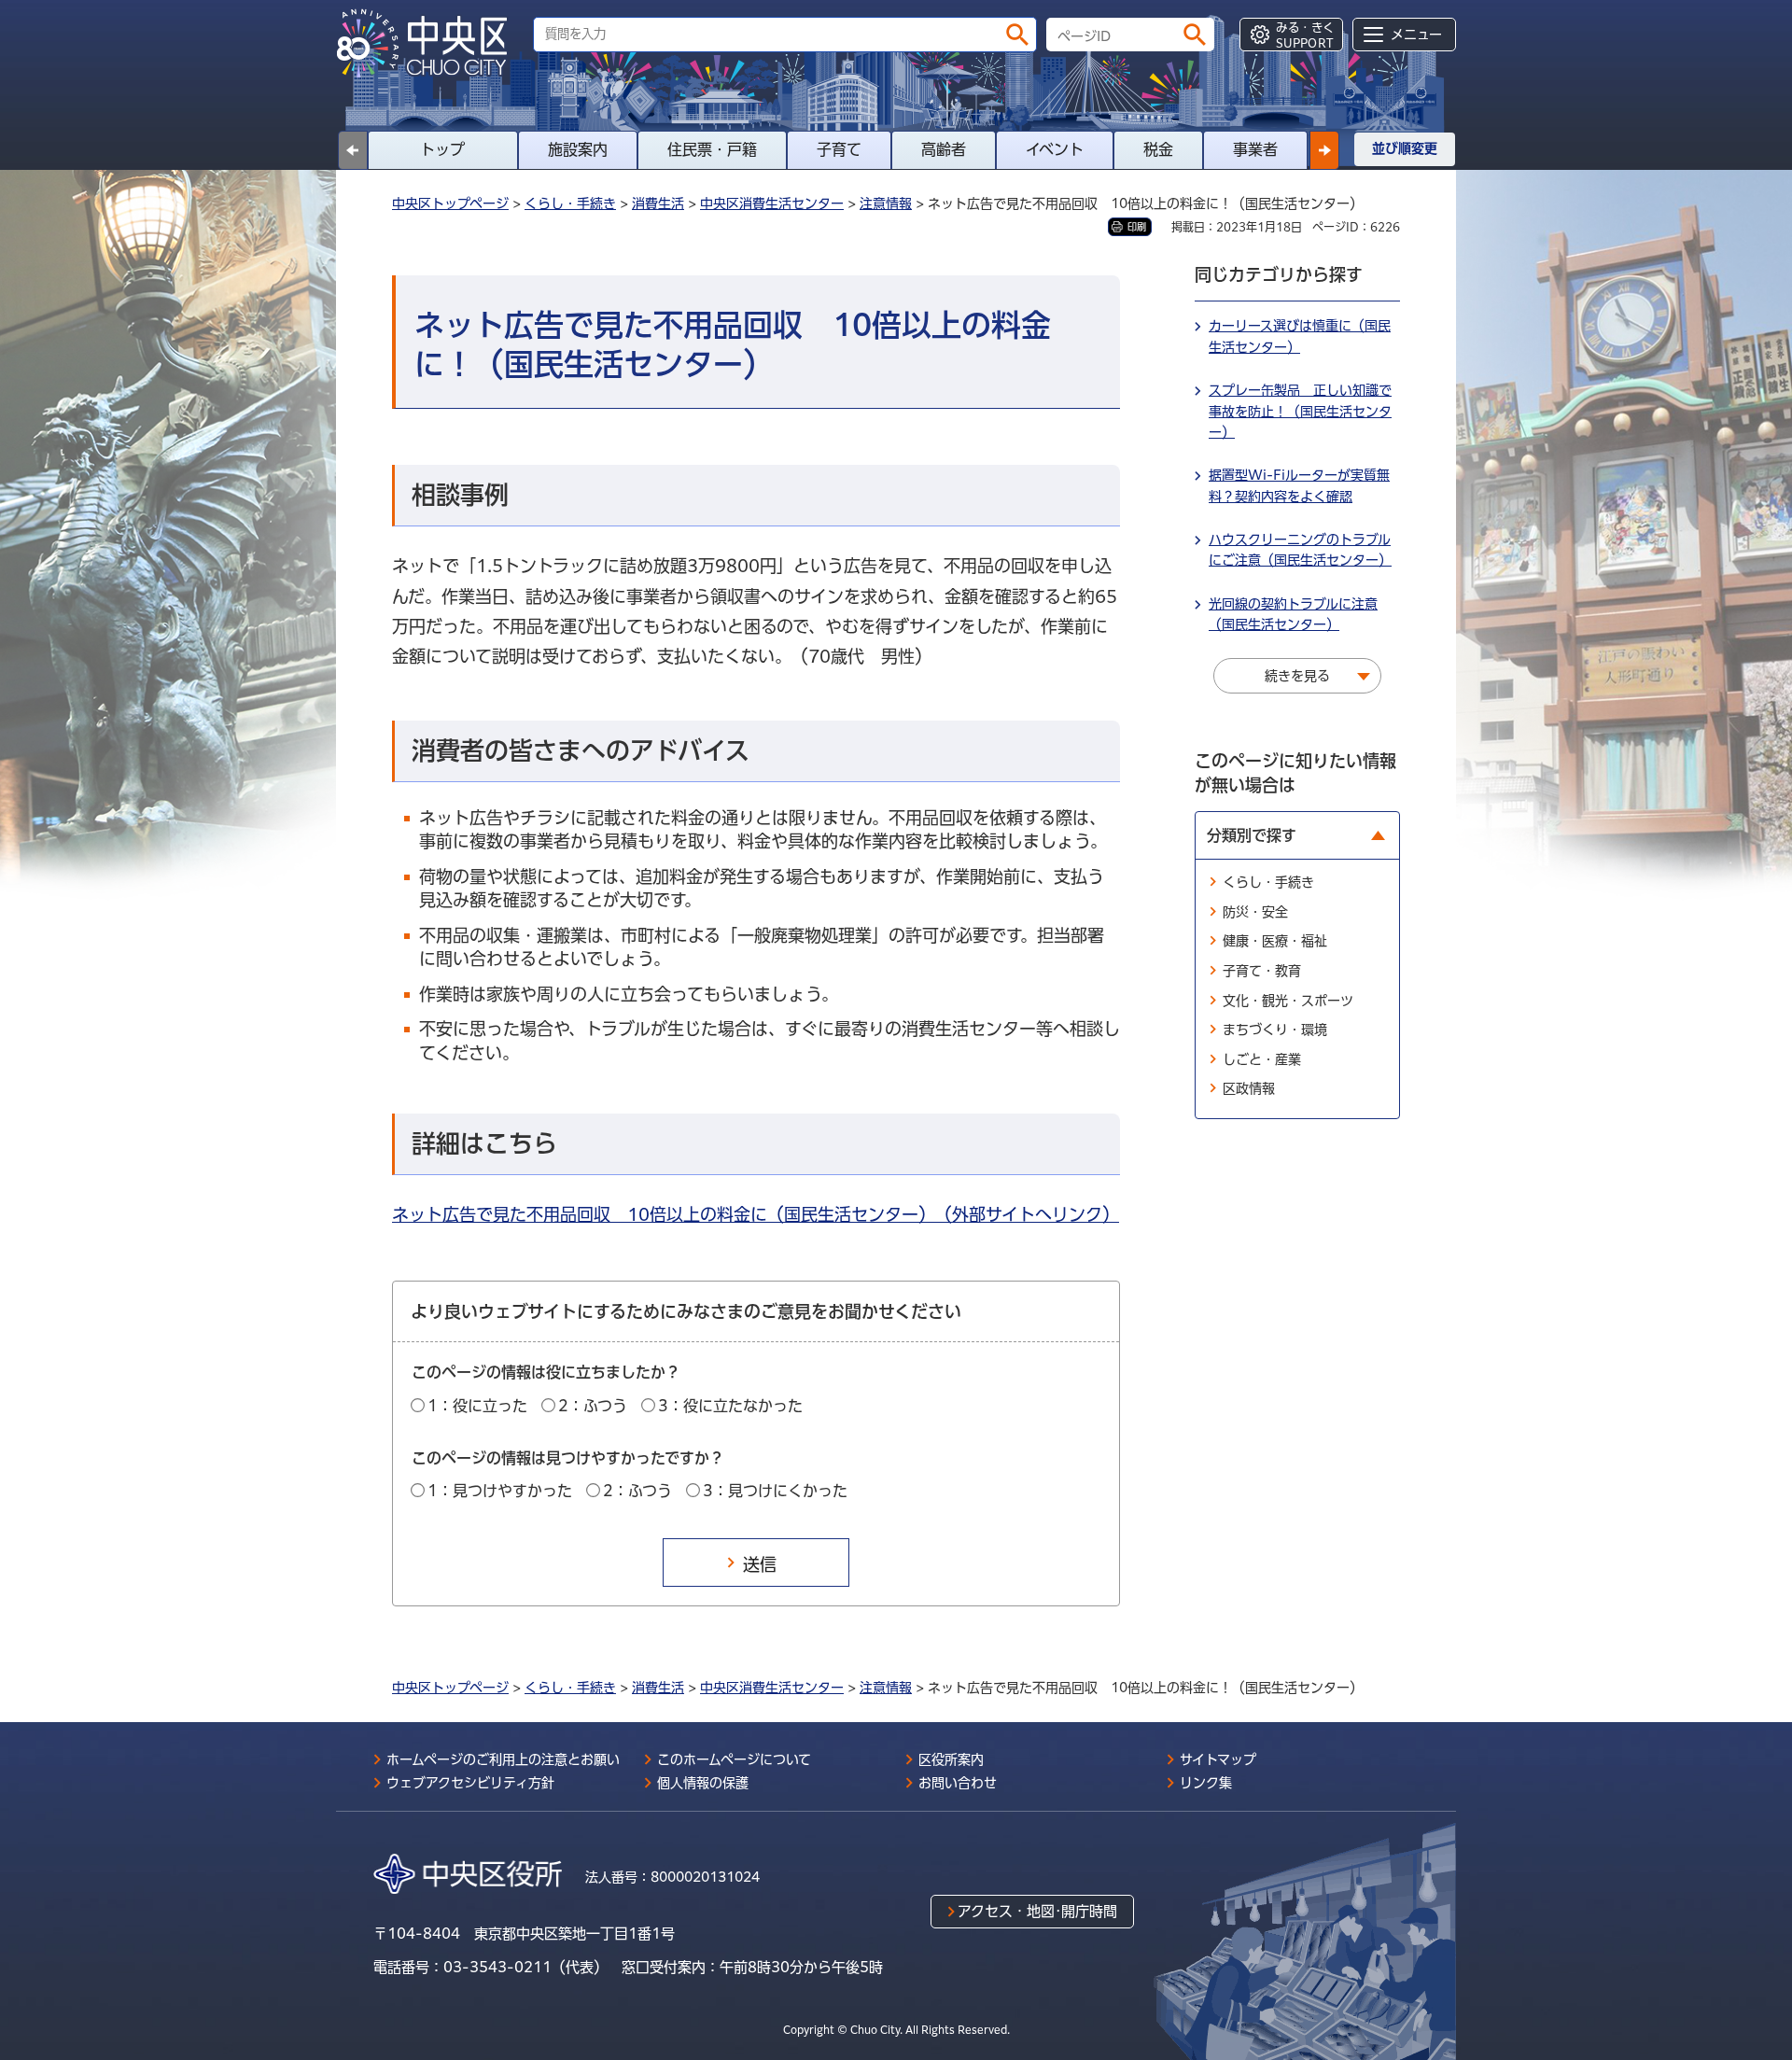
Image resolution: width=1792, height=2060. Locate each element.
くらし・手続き (570, 203)
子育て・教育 (1262, 971)
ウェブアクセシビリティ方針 (470, 1783)
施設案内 (578, 149)
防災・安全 (1255, 912)
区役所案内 (951, 1759)
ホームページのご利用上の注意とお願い (503, 1759)
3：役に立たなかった (730, 1406)
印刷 (1137, 227)
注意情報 (886, 203)
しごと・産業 (1262, 1059)
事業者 (1255, 149)
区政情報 (1249, 1088)
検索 (1017, 35)
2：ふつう (593, 1406)
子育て (839, 149)
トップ (442, 149)
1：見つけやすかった (500, 1491)
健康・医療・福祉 (1275, 941)
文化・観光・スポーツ (1288, 1001)
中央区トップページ (450, 203)
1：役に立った (477, 1406)
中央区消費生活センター (772, 203)
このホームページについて (734, 1759)
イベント (1055, 149)
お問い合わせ (958, 1783)
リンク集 (1206, 1783)
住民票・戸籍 (712, 149)
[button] (1324, 150)
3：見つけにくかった (775, 1491)
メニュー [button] (1416, 35)
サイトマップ (1218, 1759)
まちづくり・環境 (1275, 1030)
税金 (1158, 149)
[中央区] (429, 43)
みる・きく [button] (1305, 35)
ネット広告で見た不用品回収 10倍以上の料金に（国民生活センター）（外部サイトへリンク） (756, 1214)
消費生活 (658, 203)
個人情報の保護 (703, 1783)
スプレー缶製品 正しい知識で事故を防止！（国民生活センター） (1300, 411)
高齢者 (944, 149)
